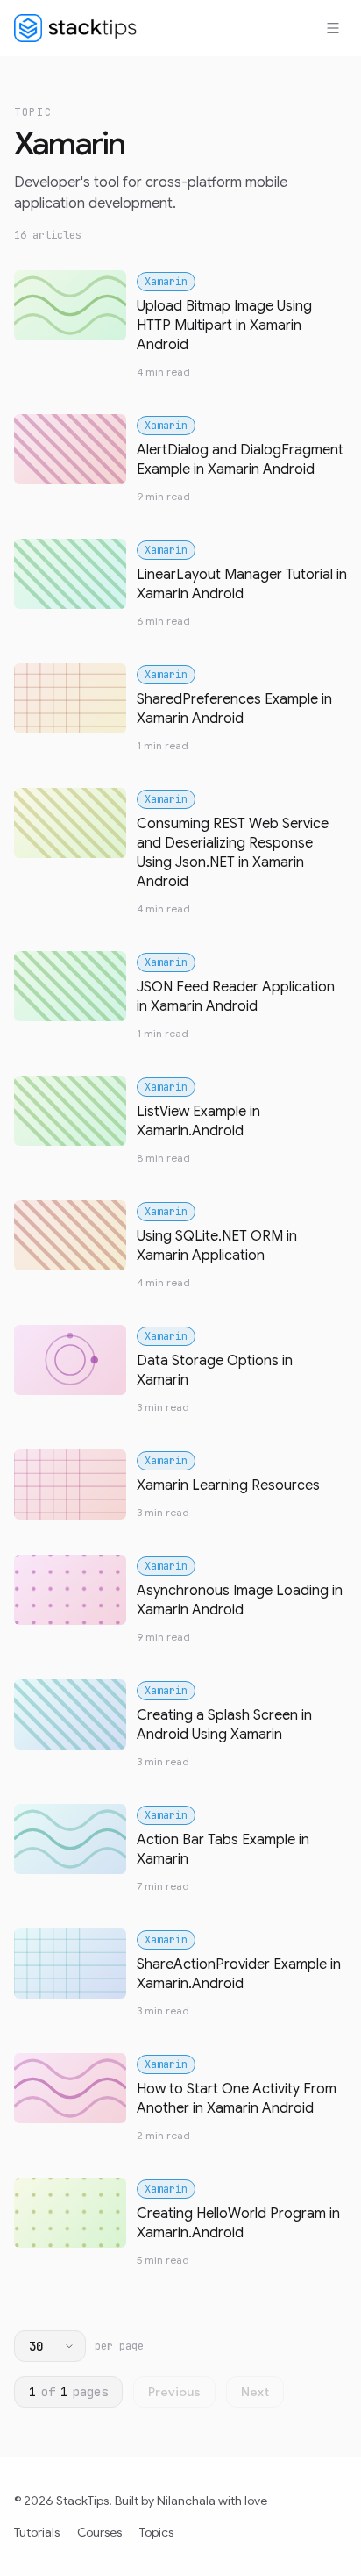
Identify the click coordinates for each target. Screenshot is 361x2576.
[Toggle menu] (333, 28)
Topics (156, 2532)
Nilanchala (186, 2501)
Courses (99, 2532)
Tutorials (37, 2532)
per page (119, 2346)
